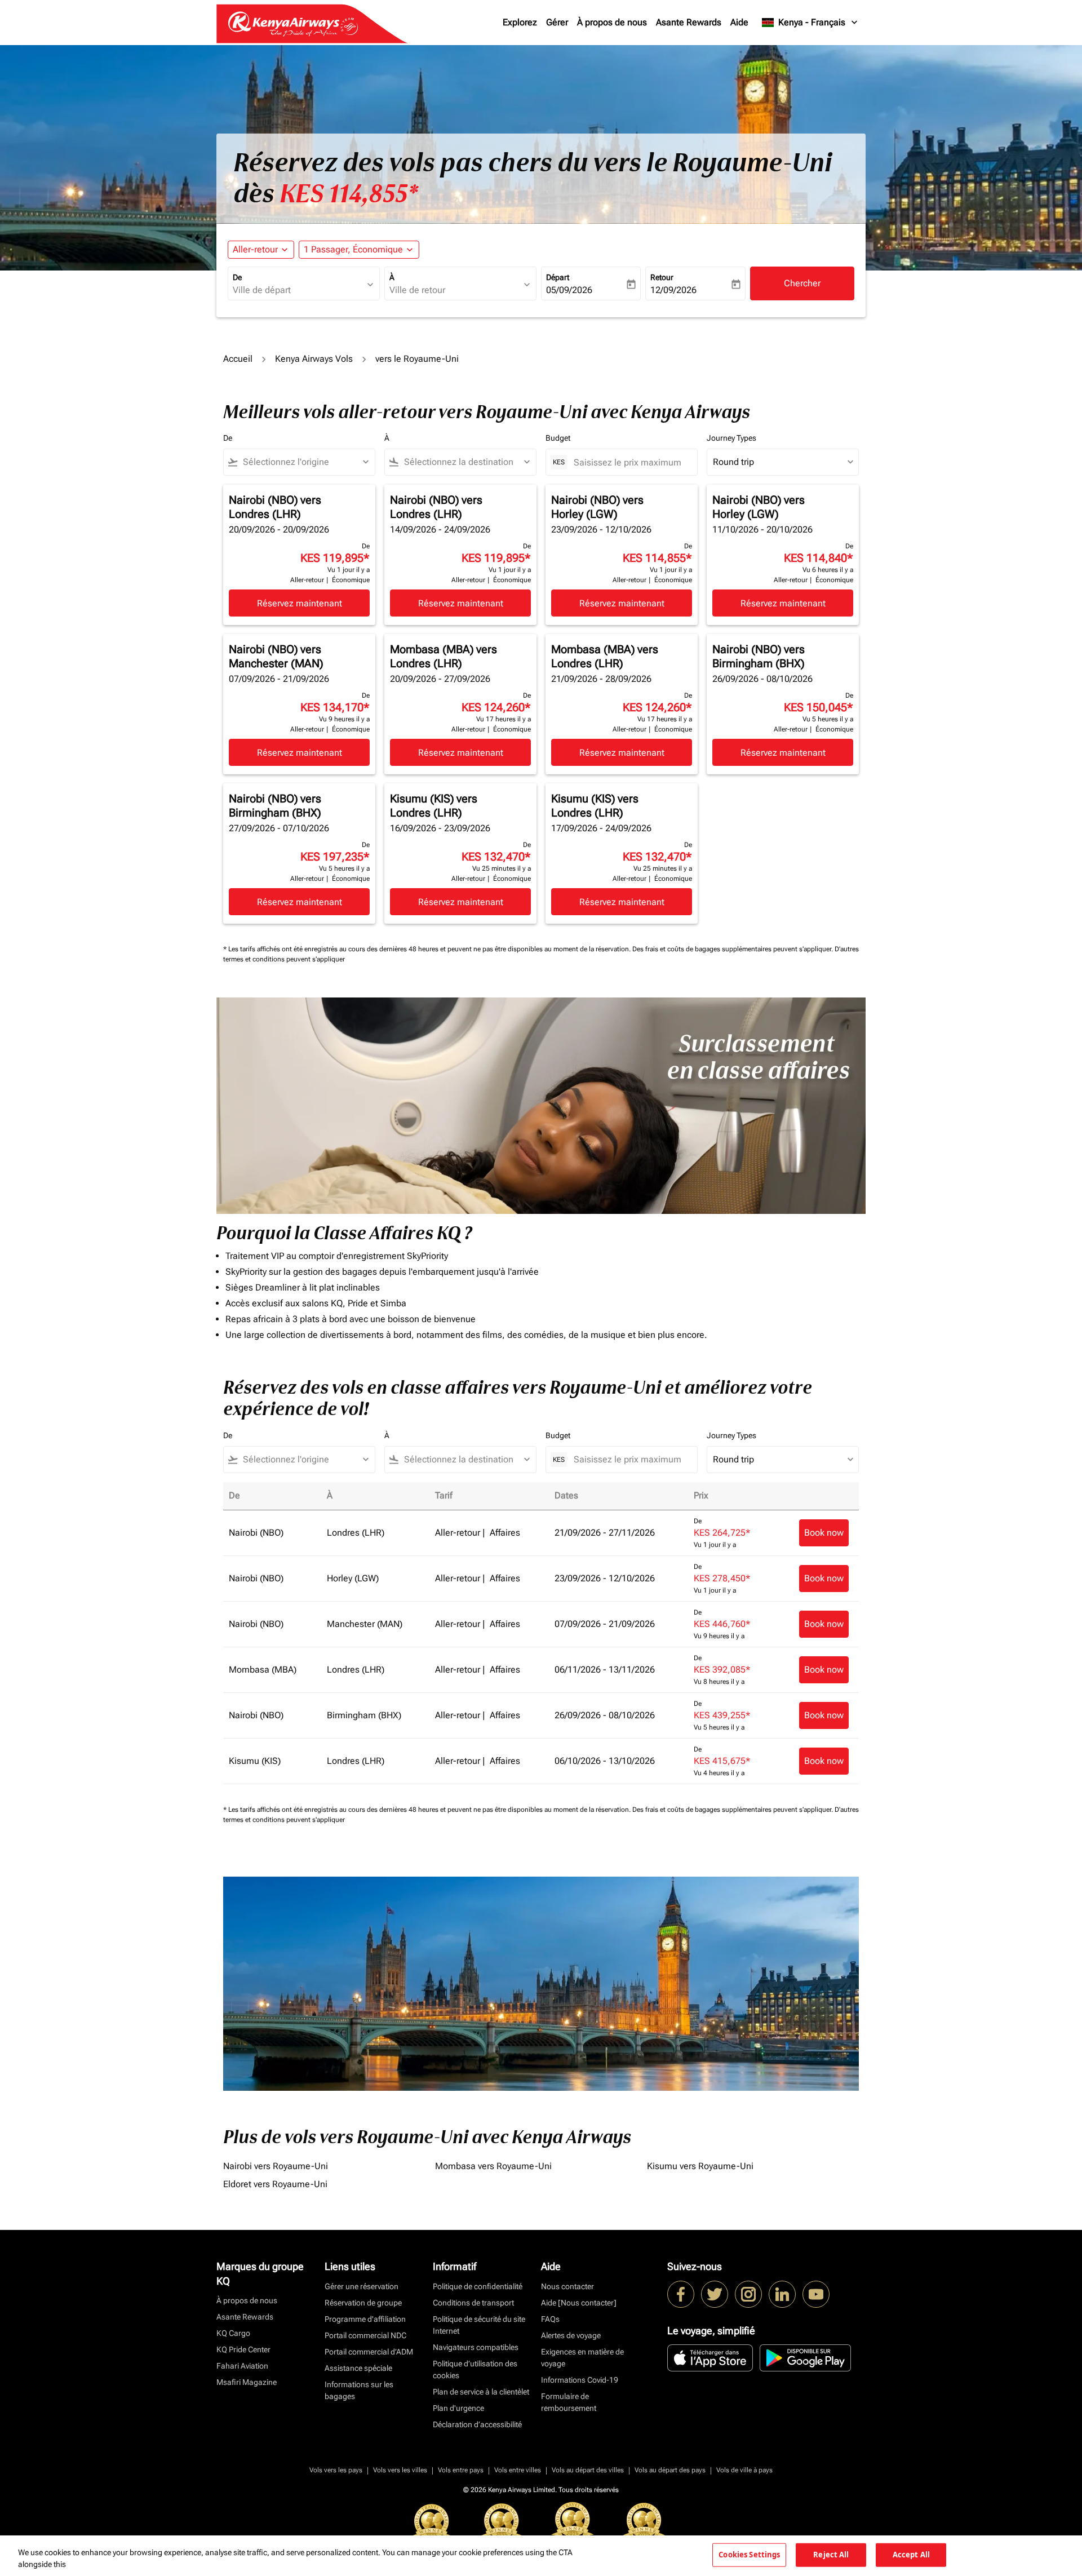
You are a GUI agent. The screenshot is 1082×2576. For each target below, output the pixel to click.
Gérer (557, 22)
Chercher (802, 283)
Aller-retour (255, 249)
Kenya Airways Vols (314, 359)
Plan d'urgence (458, 2408)
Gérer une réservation (362, 2286)
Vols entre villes (518, 2470)
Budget (558, 438)
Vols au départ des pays (670, 2470)
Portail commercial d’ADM (369, 2352)
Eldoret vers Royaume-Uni (275, 2184)
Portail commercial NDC (365, 2335)
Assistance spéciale (358, 2368)
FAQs (550, 2319)
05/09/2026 (569, 290)
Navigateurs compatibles (476, 2347)
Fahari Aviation (242, 2366)
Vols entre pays (461, 2470)
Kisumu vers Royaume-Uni (700, 2166)
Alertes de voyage (571, 2335)
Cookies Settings (749, 2555)
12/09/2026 (673, 290)
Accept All (911, 2555)
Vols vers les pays (336, 2470)
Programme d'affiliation (365, 2319)
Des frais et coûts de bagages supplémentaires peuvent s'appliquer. (733, 949)
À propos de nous (612, 22)
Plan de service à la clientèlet (481, 2392)
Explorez (520, 22)
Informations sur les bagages (359, 2390)
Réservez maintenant (300, 603)
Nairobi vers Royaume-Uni (276, 2166)
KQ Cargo (233, 2333)
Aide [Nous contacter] (579, 2303)
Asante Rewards (689, 22)
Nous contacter (567, 2286)
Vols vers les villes (400, 2470)
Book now (824, 1533)
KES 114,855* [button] (349, 194)
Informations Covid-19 (580, 2380)
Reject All (831, 2555)
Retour (662, 277)
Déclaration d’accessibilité (477, 2424)
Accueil (238, 359)
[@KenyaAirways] (715, 2294)
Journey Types (731, 438)
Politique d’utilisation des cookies (475, 2369)
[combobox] (298, 290)
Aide (739, 22)
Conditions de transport (473, 2303)
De (237, 277)
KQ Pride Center (243, 2349)
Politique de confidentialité (478, 2286)
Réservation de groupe (363, 2303)
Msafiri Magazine (247, 2382)
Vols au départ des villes (588, 2470)
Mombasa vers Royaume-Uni (493, 2166)
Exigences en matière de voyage (582, 2358)
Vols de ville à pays (744, 2470)
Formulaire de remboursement (569, 2402)
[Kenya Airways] (681, 2294)
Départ (558, 277)
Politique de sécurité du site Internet (479, 2325)
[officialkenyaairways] (748, 2294)
